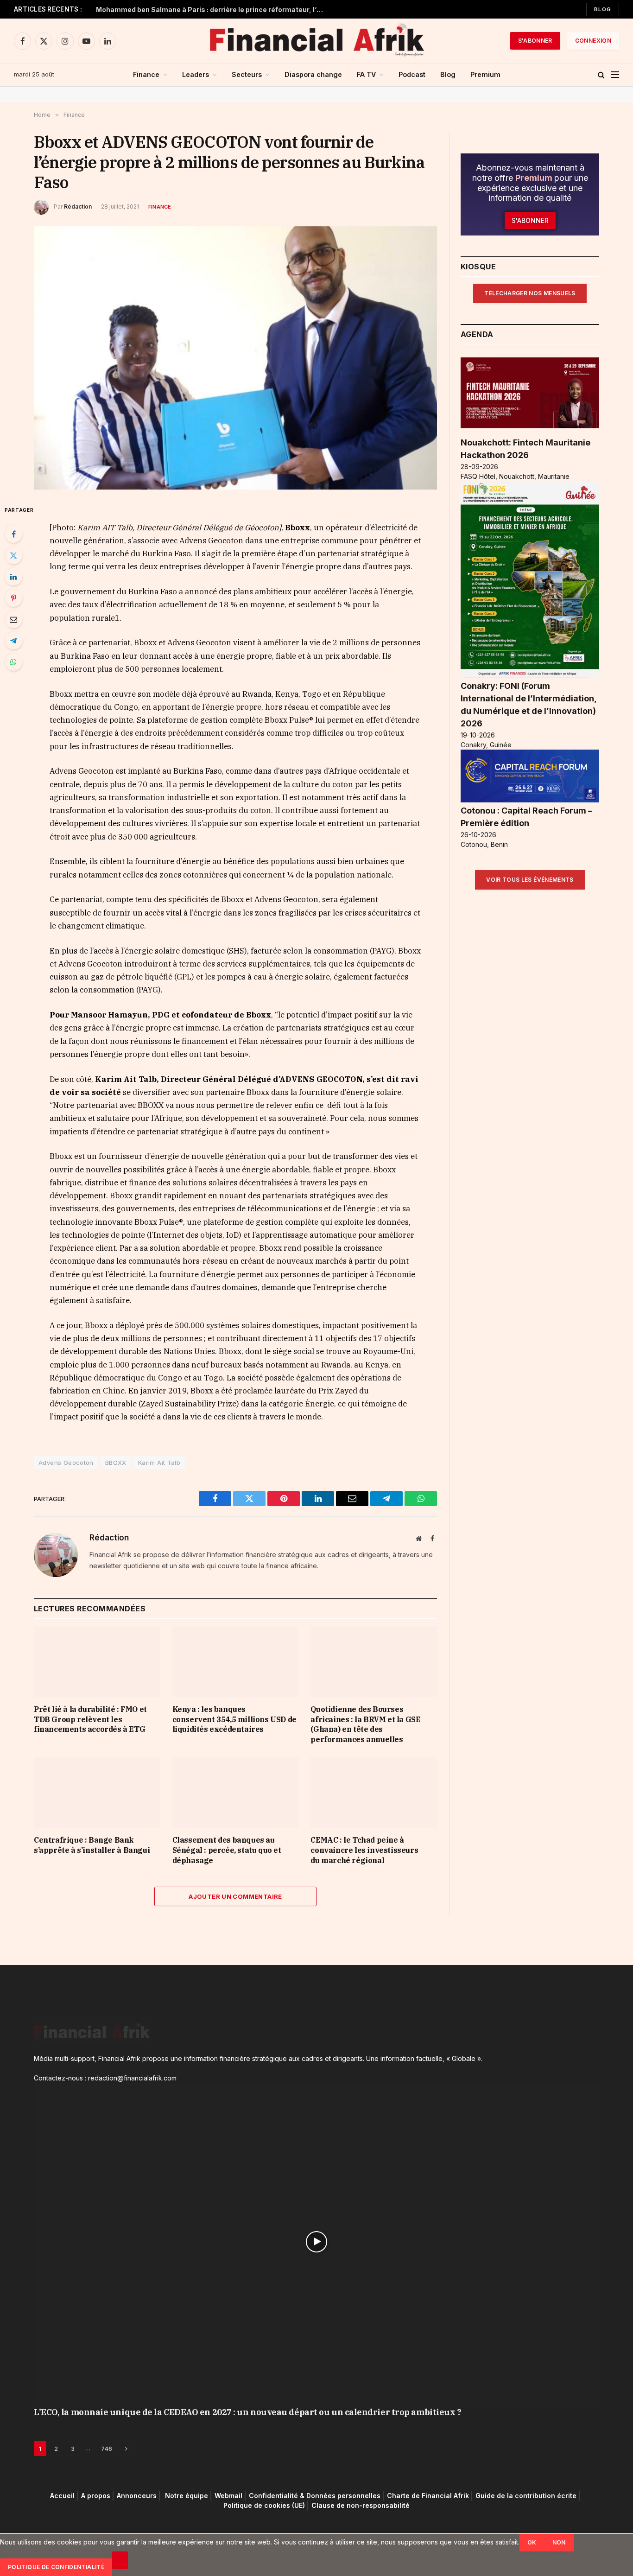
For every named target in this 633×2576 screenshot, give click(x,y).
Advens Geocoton (66, 1463)
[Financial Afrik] (316, 41)
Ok (532, 2542)
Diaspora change (313, 74)
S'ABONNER (535, 41)
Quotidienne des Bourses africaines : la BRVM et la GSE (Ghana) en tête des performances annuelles (365, 1724)
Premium (485, 74)
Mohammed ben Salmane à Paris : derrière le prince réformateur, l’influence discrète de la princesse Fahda (212, 10)
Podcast (412, 74)
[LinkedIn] (13, 577)
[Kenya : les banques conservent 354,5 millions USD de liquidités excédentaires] (236, 1661)
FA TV (366, 74)
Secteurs (247, 74)
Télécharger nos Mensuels (530, 293)
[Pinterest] (13, 598)
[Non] (120, 2560)
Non (559, 2542)
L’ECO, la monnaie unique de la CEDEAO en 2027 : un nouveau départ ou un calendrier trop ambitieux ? (247, 2412)
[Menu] (615, 75)
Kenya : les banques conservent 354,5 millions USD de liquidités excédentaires (234, 1719)
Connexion (593, 41)
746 (107, 2449)
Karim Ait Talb (159, 1463)
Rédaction (78, 207)
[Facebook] (13, 534)
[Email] (13, 619)
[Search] (601, 75)
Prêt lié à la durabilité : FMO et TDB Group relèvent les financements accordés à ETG (90, 1719)
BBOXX (116, 1463)
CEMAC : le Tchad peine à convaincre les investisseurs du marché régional (364, 1850)
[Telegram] (13, 641)
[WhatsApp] (13, 662)
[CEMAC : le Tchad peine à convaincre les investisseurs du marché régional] (374, 1792)
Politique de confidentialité (56, 2567)
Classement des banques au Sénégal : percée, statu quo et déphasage (227, 1850)
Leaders (196, 74)
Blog (603, 9)
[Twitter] (13, 555)
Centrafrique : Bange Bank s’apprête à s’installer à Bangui (92, 1845)
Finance (146, 74)
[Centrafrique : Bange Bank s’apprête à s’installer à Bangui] (97, 1792)
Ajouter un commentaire (235, 1896)
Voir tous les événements (530, 880)
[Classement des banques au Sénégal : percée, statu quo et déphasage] (236, 1792)
